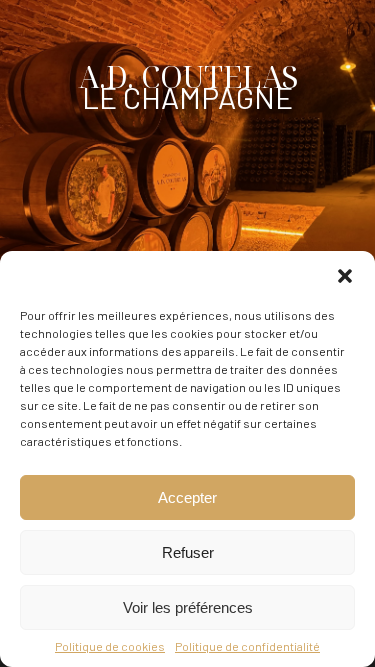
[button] (345, 276)
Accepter (187, 497)
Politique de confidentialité (247, 646)
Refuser (188, 552)
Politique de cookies (110, 646)
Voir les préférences (188, 607)
